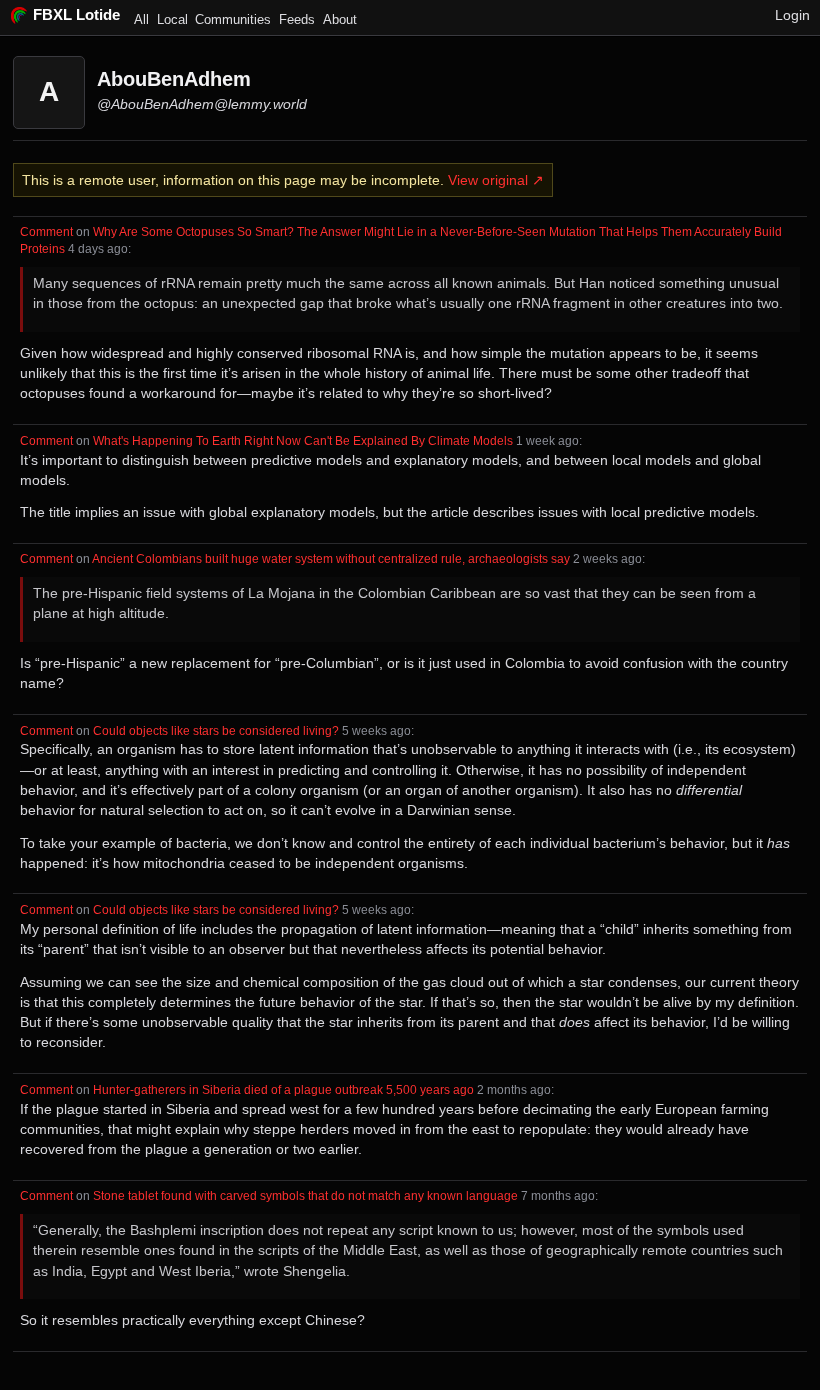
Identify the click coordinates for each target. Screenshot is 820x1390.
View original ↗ (496, 180)
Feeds (297, 20)
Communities (233, 20)
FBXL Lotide (76, 14)
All (141, 20)
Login (792, 15)
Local (172, 20)
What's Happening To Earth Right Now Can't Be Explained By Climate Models (303, 440)
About (340, 20)
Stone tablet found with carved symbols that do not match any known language (305, 1195)
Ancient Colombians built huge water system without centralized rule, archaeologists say (331, 558)
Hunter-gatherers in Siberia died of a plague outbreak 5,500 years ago (283, 1089)
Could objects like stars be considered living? (216, 730)
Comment (46, 231)
